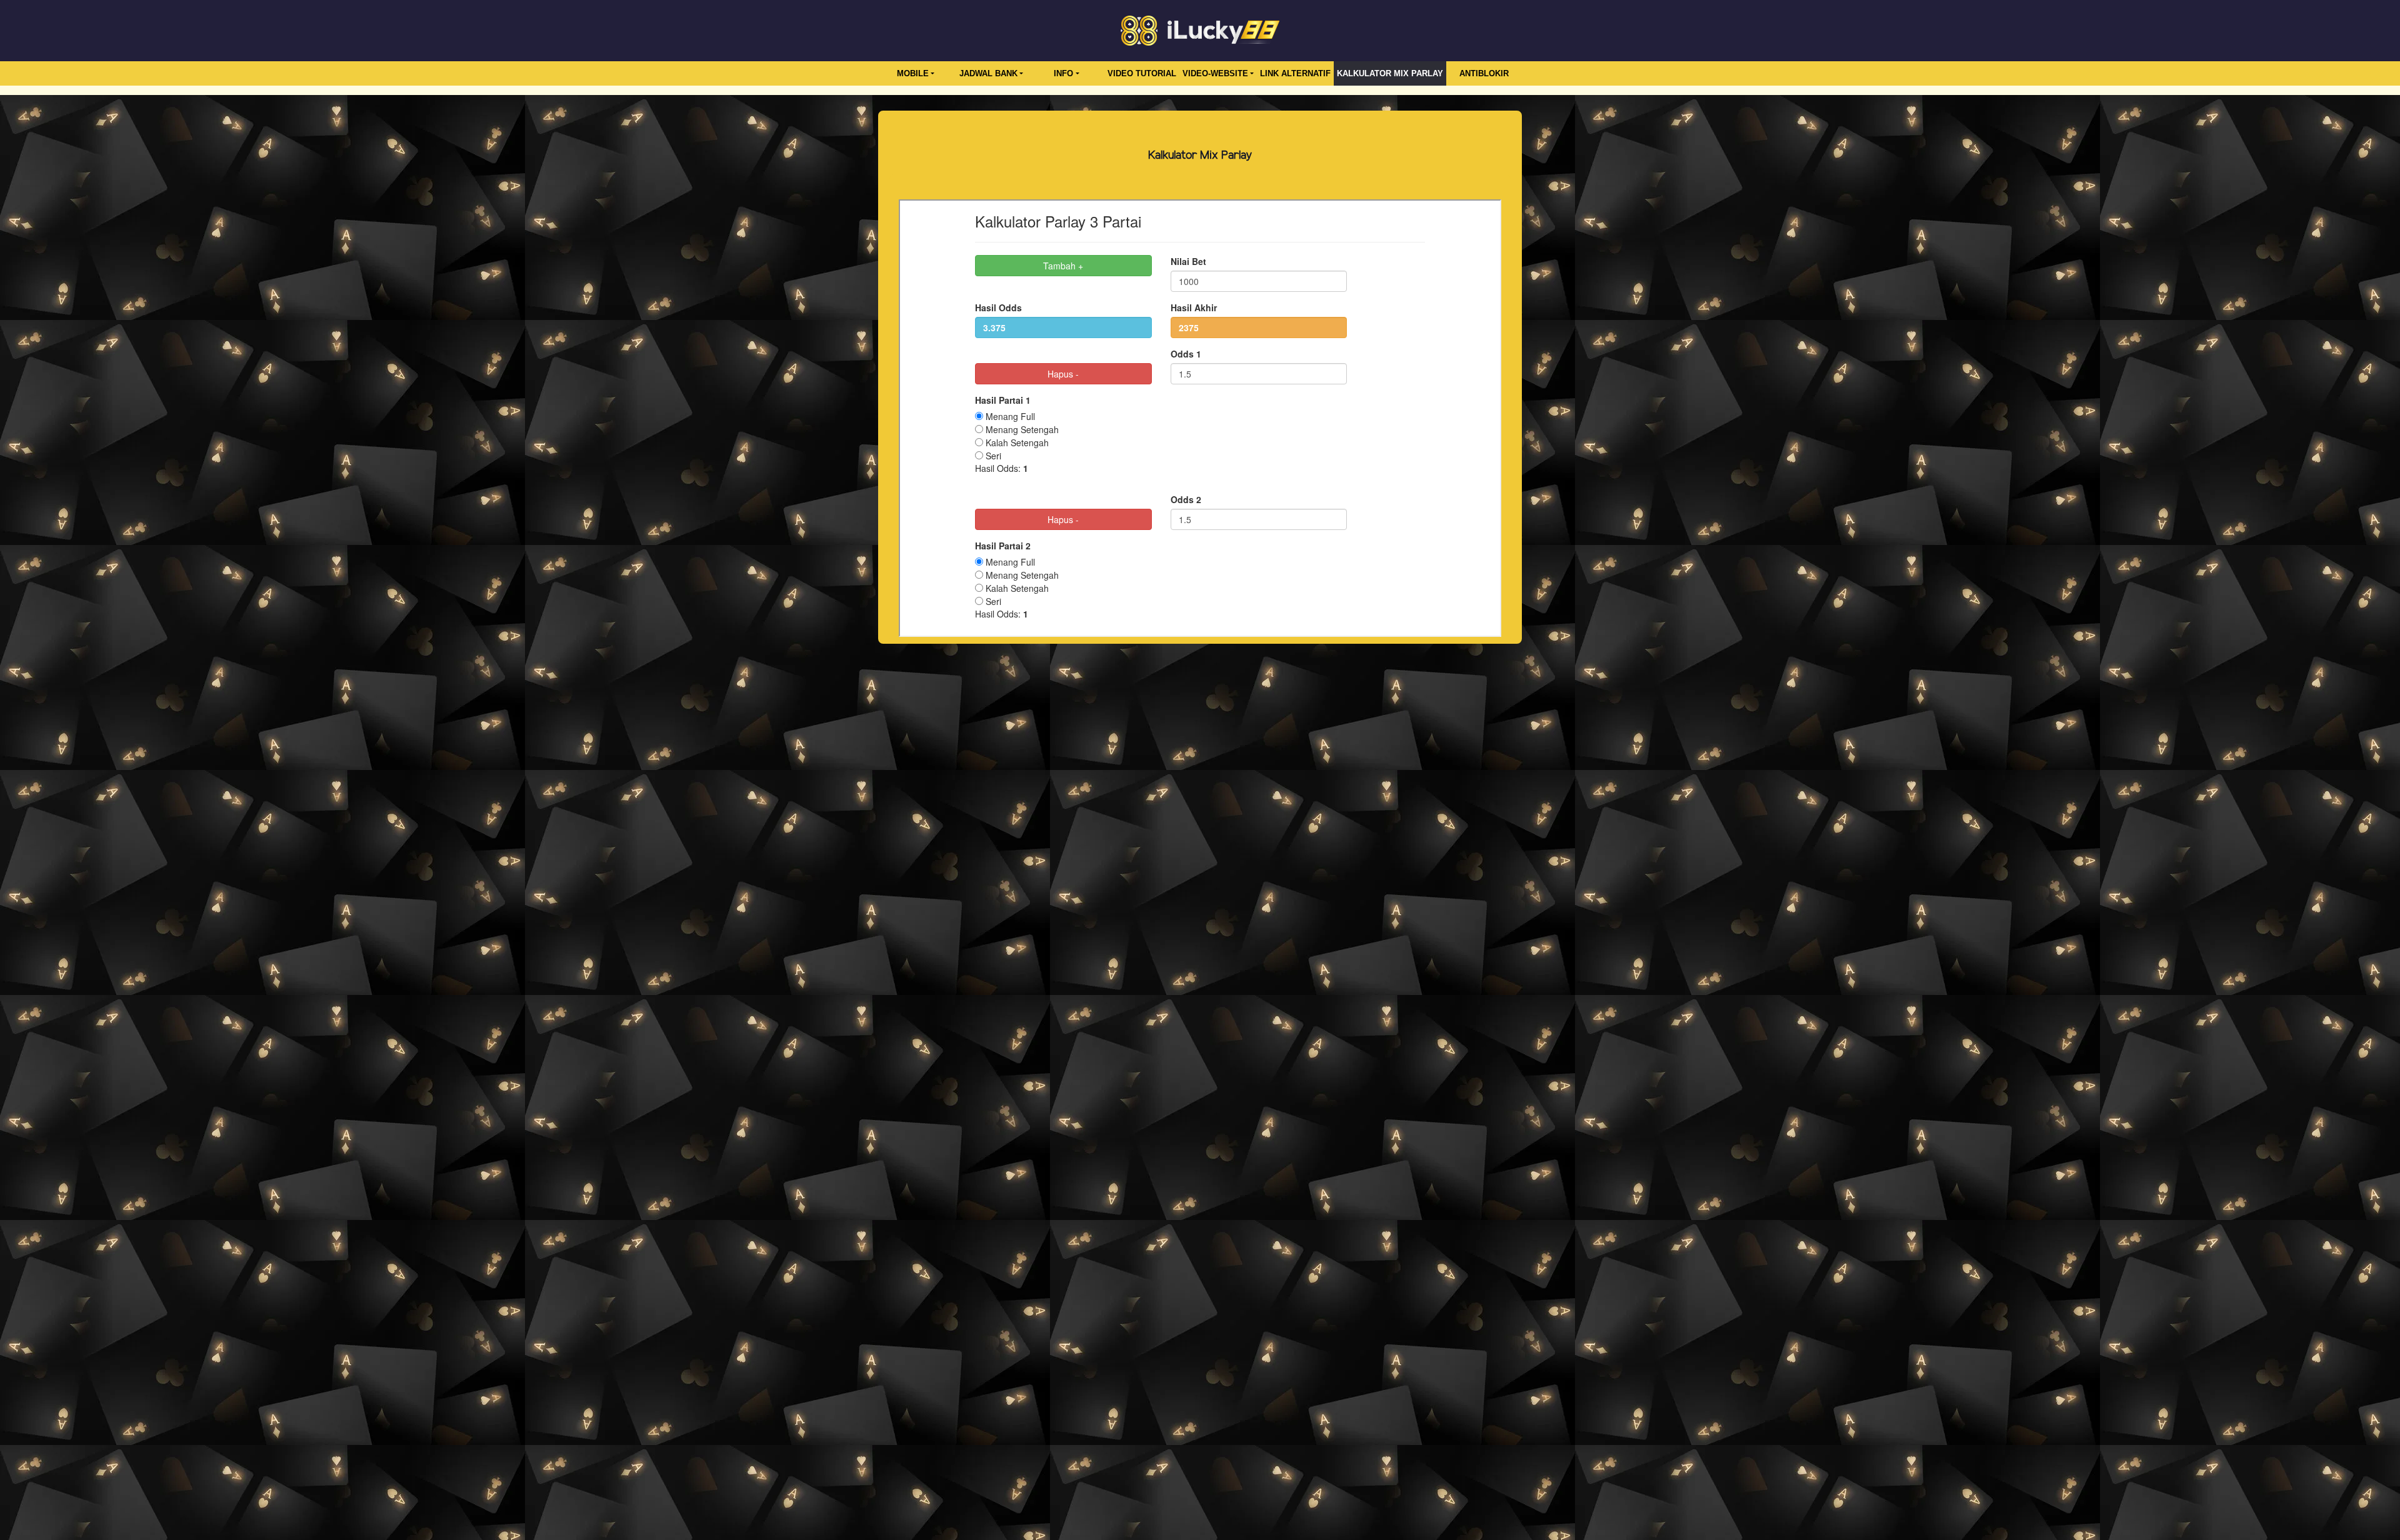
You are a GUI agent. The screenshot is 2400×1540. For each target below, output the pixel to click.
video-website (1215, 73)
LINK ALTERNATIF (1295, 73)
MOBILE (913, 73)
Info (1063, 73)
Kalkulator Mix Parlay (1390, 73)
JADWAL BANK (988, 73)
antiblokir (1484, 73)
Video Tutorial (1142, 73)
